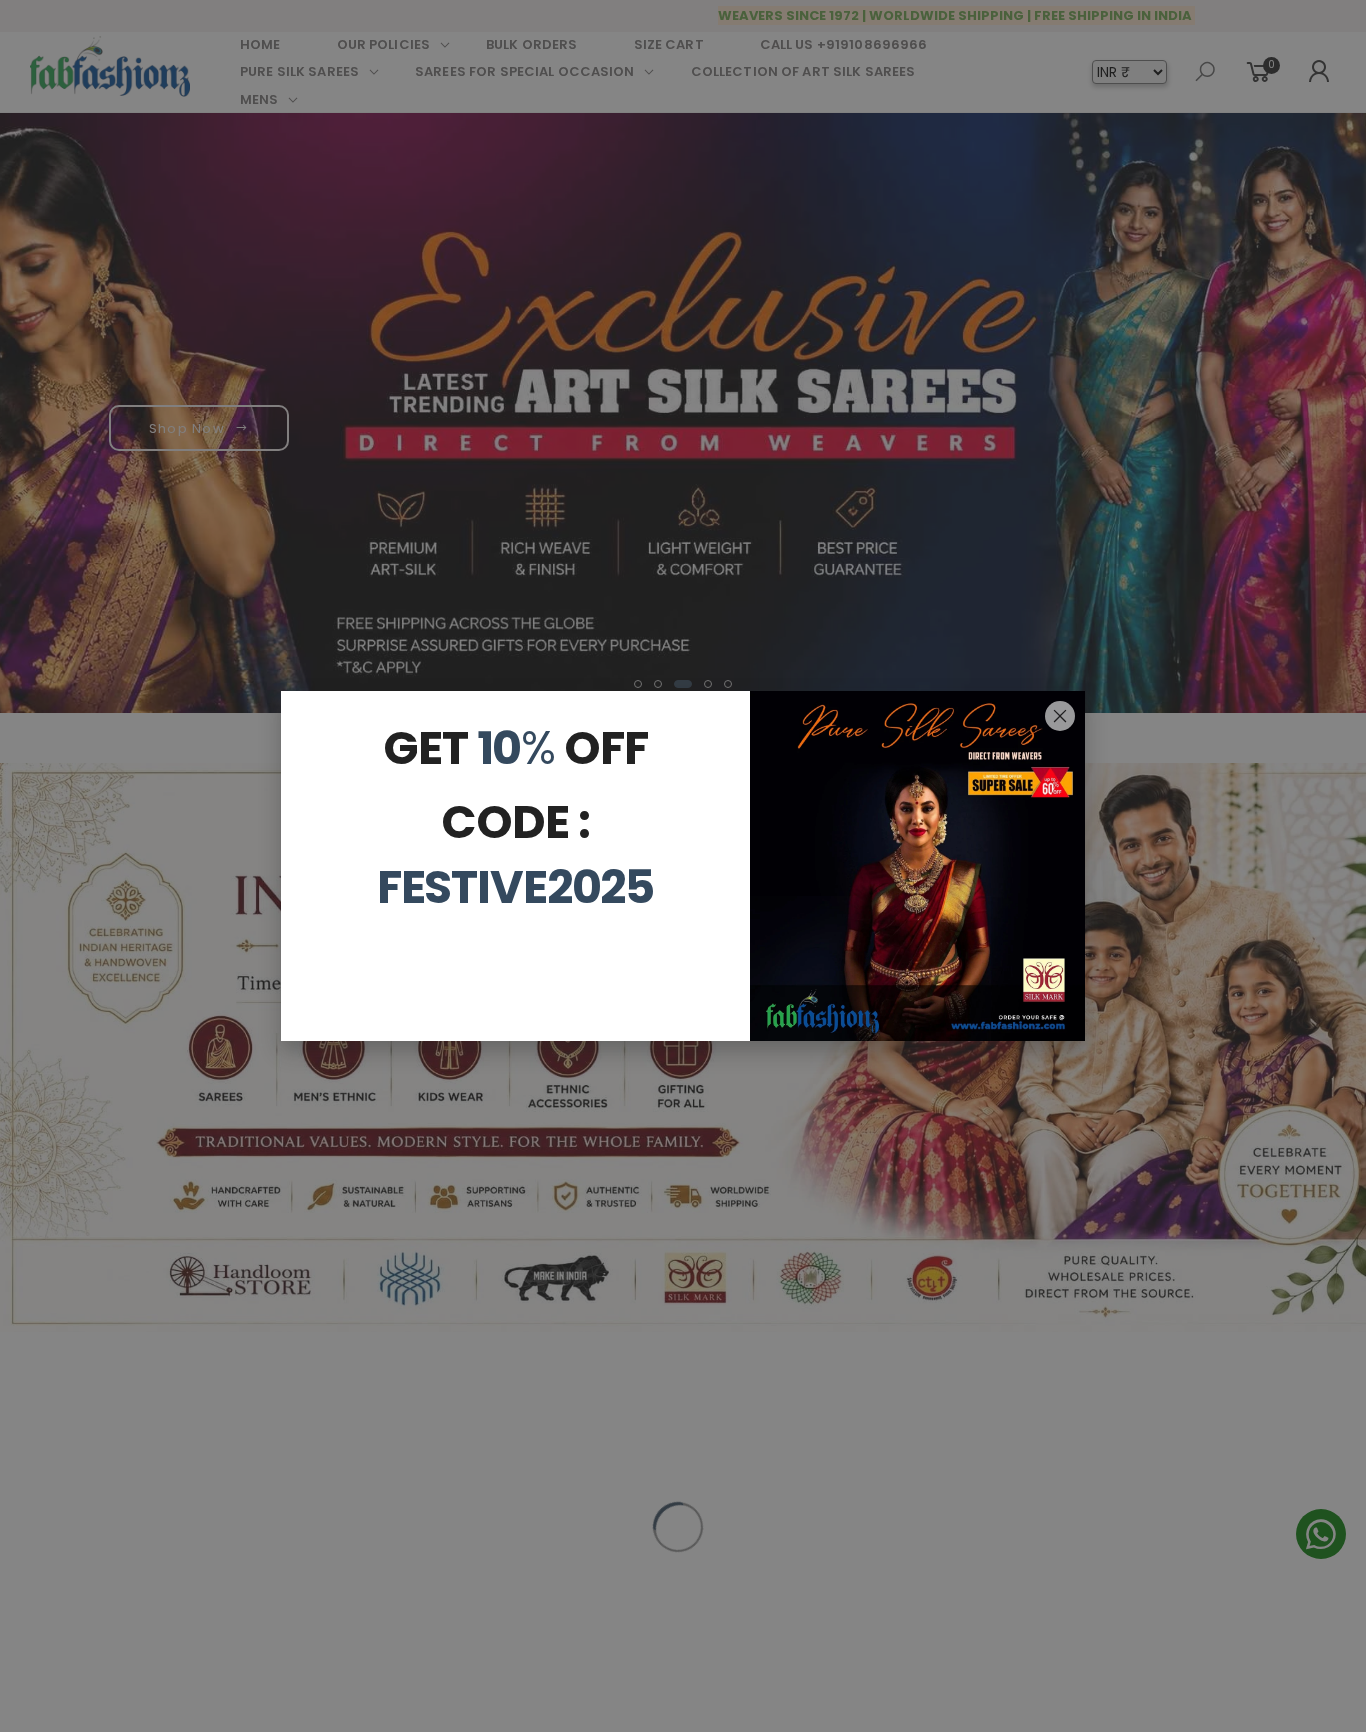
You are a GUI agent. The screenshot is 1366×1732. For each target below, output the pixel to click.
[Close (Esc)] (1060, 716)
